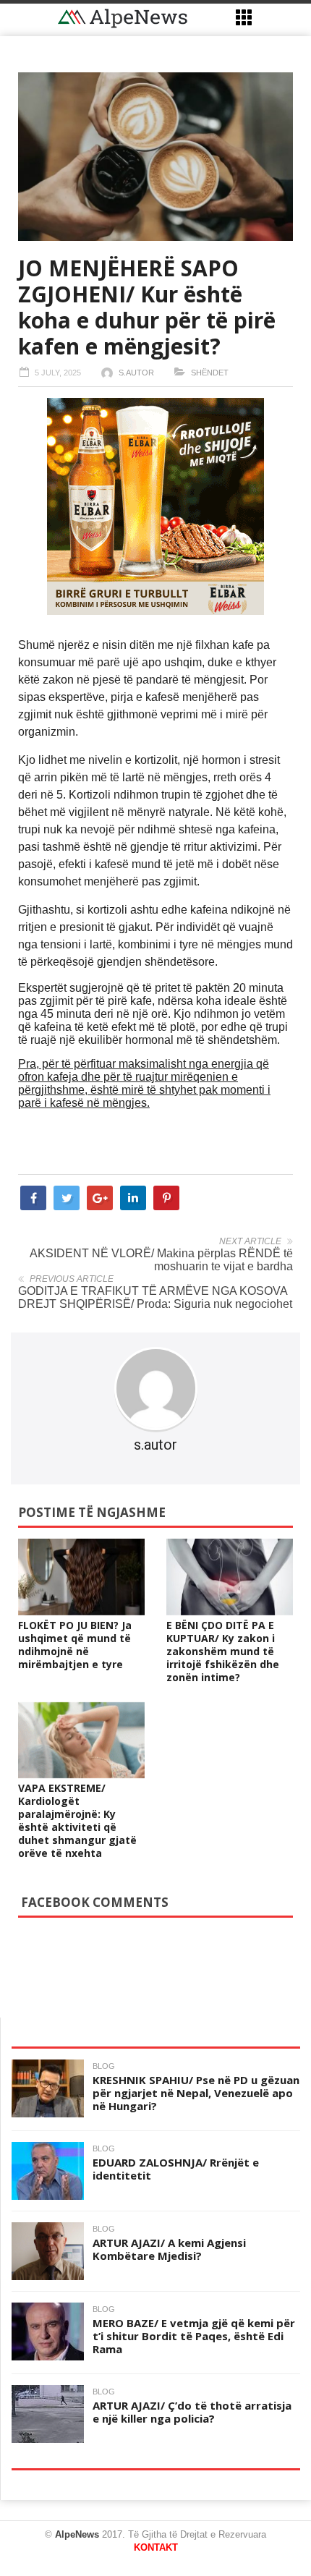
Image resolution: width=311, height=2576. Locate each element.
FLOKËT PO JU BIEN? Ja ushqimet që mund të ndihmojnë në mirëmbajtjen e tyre (75, 1645)
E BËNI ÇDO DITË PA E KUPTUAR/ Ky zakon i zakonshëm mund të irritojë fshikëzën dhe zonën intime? (223, 1651)
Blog (104, 2066)
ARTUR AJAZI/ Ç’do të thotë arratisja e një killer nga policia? (192, 2412)
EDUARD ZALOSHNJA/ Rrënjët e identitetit (176, 2169)
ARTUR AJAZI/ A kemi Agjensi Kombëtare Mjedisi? (169, 2249)
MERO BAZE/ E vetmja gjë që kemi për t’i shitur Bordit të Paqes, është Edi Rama (194, 2336)
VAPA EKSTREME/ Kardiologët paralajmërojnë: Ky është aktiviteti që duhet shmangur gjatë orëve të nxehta (77, 1820)
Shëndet (210, 373)
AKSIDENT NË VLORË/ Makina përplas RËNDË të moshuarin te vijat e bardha (161, 1260)
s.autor (136, 373)
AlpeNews (77, 2534)
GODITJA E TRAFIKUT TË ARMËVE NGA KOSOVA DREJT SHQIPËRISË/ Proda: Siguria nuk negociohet (155, 1297)
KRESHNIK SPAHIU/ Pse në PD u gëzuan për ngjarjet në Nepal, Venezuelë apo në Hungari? (196, 2093)
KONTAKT (156, 2547)
